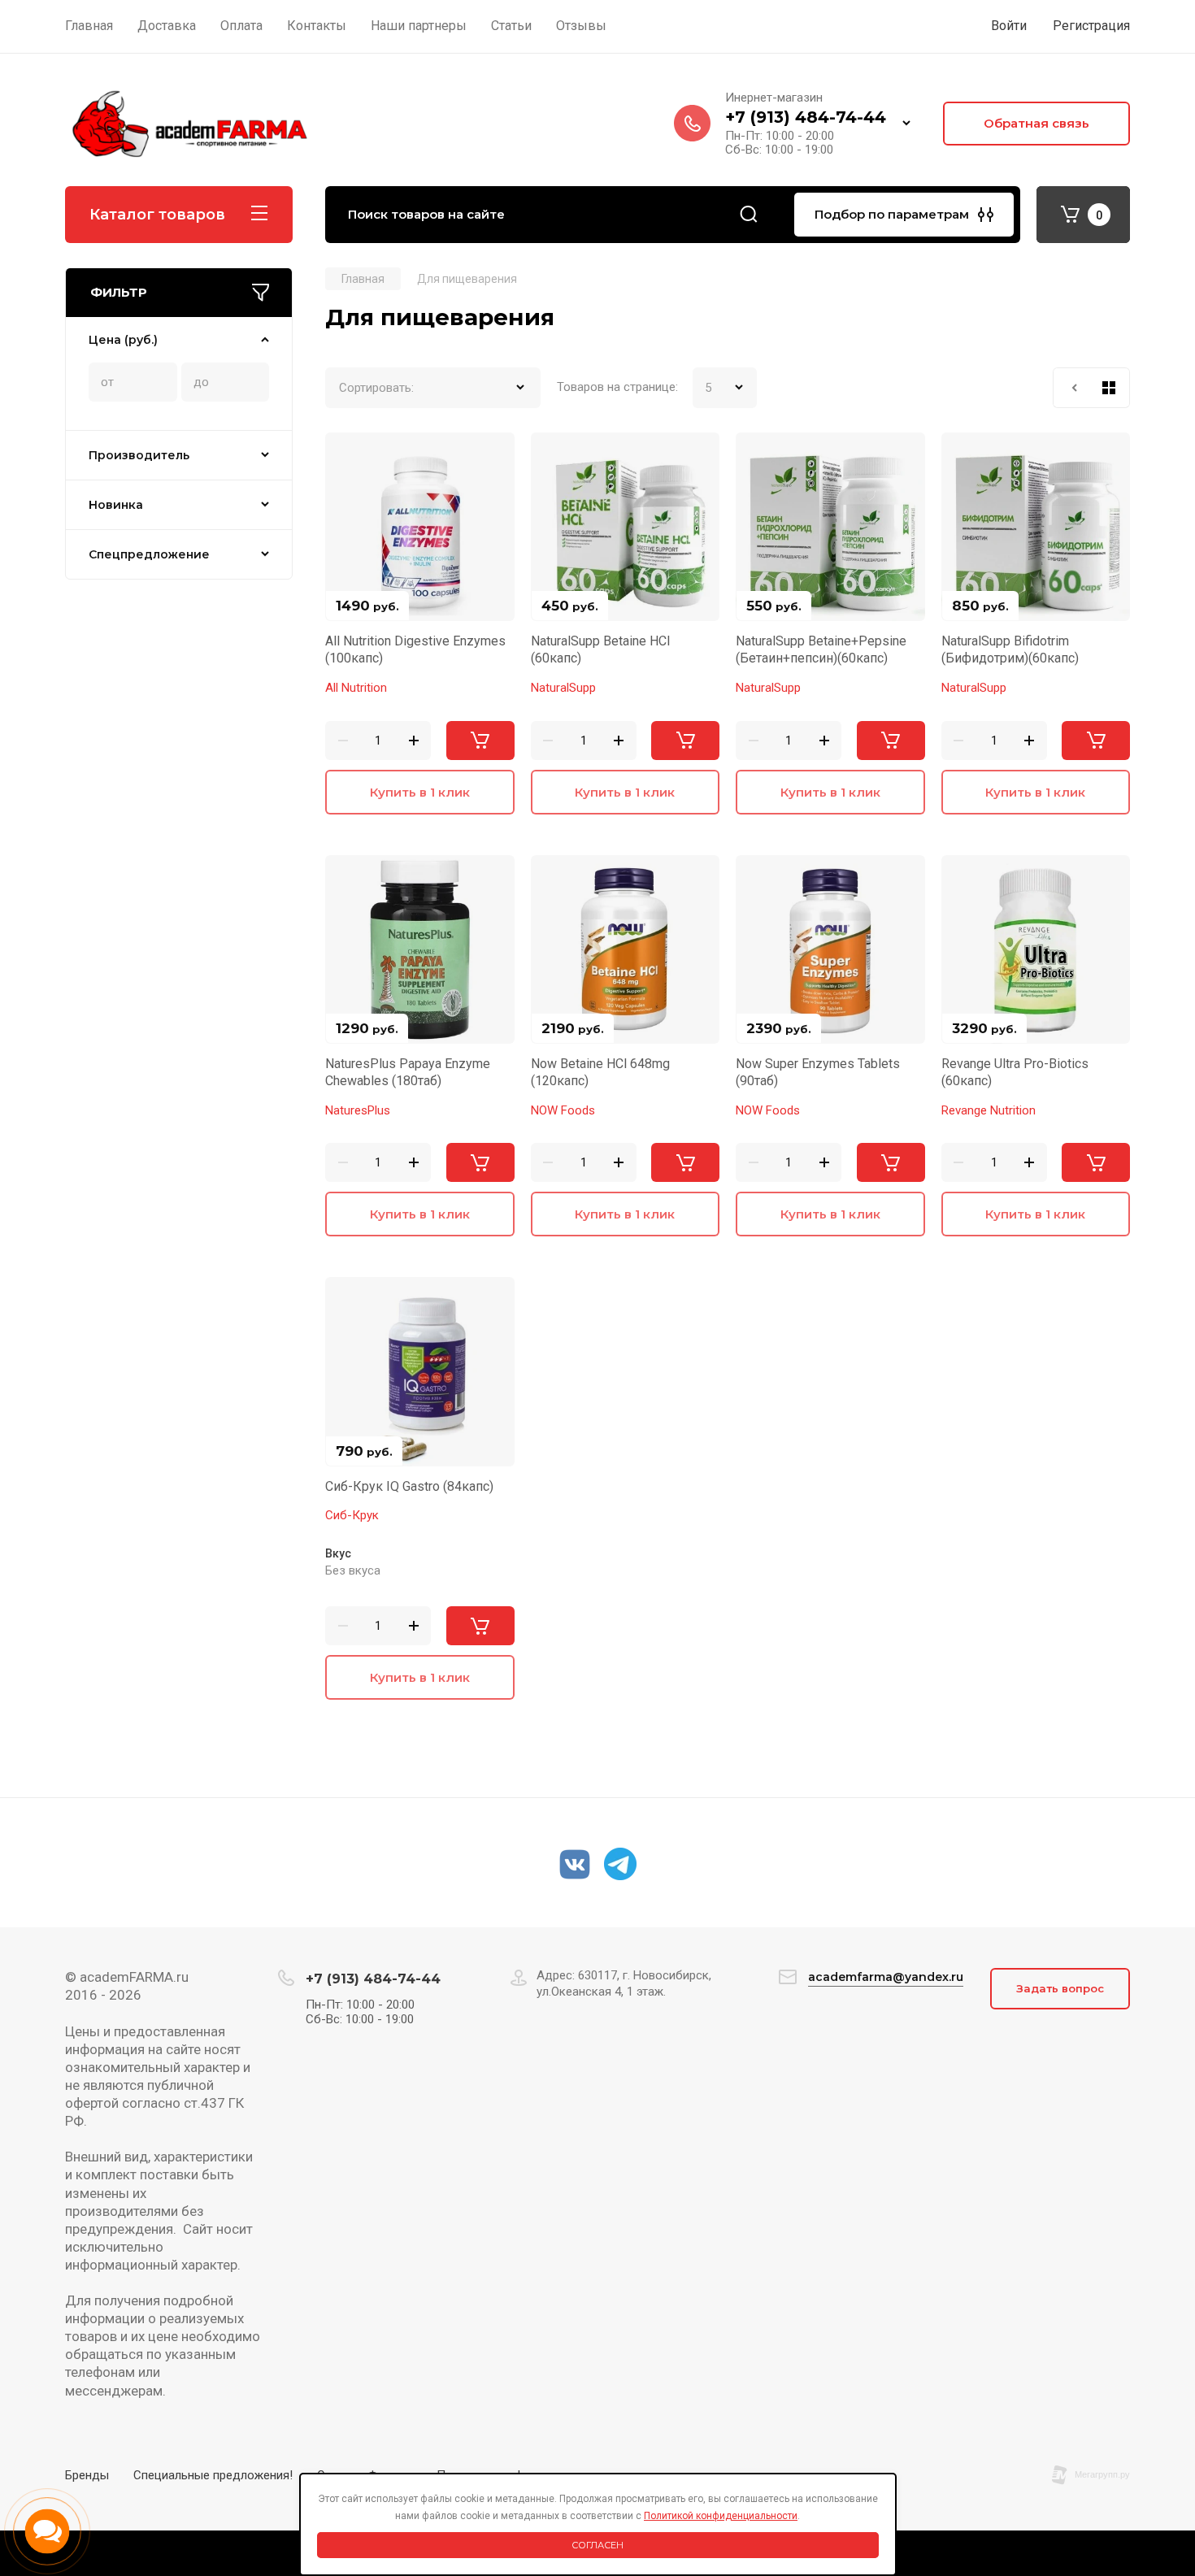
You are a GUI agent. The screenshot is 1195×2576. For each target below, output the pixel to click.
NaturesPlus (358, 1110)
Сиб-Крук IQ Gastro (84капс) (409, 1486)
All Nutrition (356, 688)
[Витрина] (1109, 388)
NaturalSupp (563, 688)
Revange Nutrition (989, 1110)
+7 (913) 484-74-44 (806, 117)
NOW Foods (563, 1110)
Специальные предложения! (213, 2475)
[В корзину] (480, 741)
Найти (749, 215)
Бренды (87, 2475)
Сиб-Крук (352, 1515)
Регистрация (1091, 26)
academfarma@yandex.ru (886, 1977)
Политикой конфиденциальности (721, 2516)
